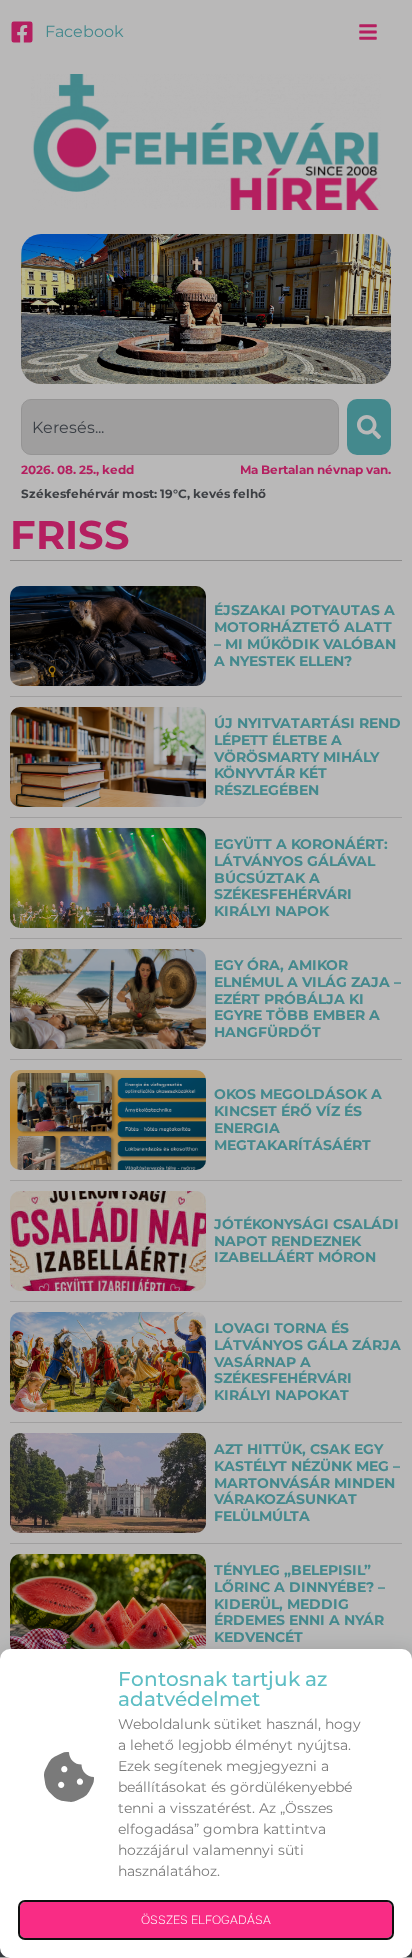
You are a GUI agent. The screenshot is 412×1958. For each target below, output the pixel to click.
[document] (206, 979)
